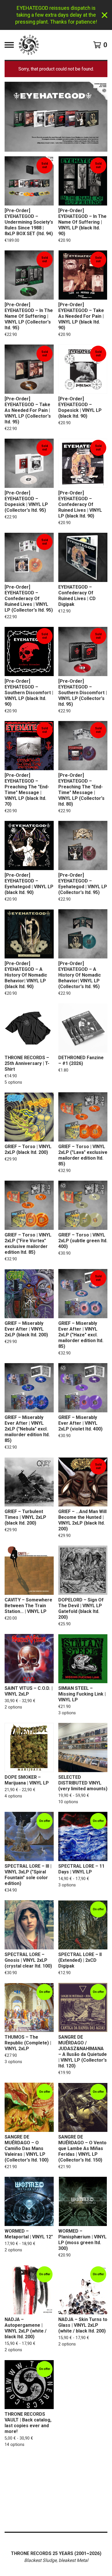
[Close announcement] (105, 15)
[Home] (29, 45)
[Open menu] (9, 45)
